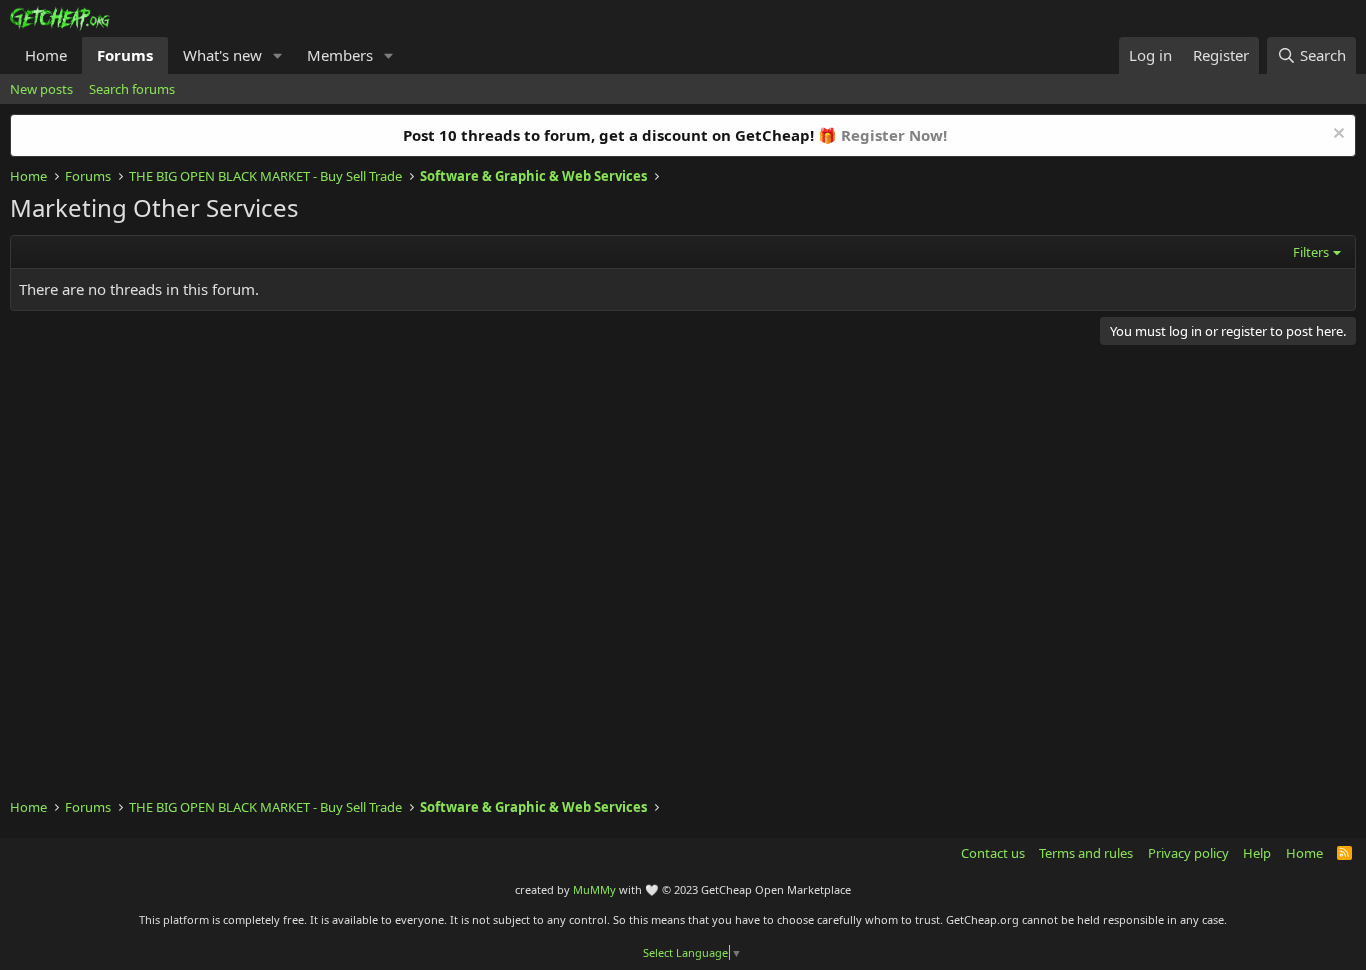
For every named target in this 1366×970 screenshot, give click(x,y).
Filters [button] (1311, 252)
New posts (41, 89)
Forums (125, 55)
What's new (222, 55)
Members (340, 55)
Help (1257, 853)
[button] (278, 55)
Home (46, 55)
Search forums (132, 89)
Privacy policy (1188, 853)
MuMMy (594, 889)
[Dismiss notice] (1336, 135)
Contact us (993, 853)
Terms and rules (1086, 853)
